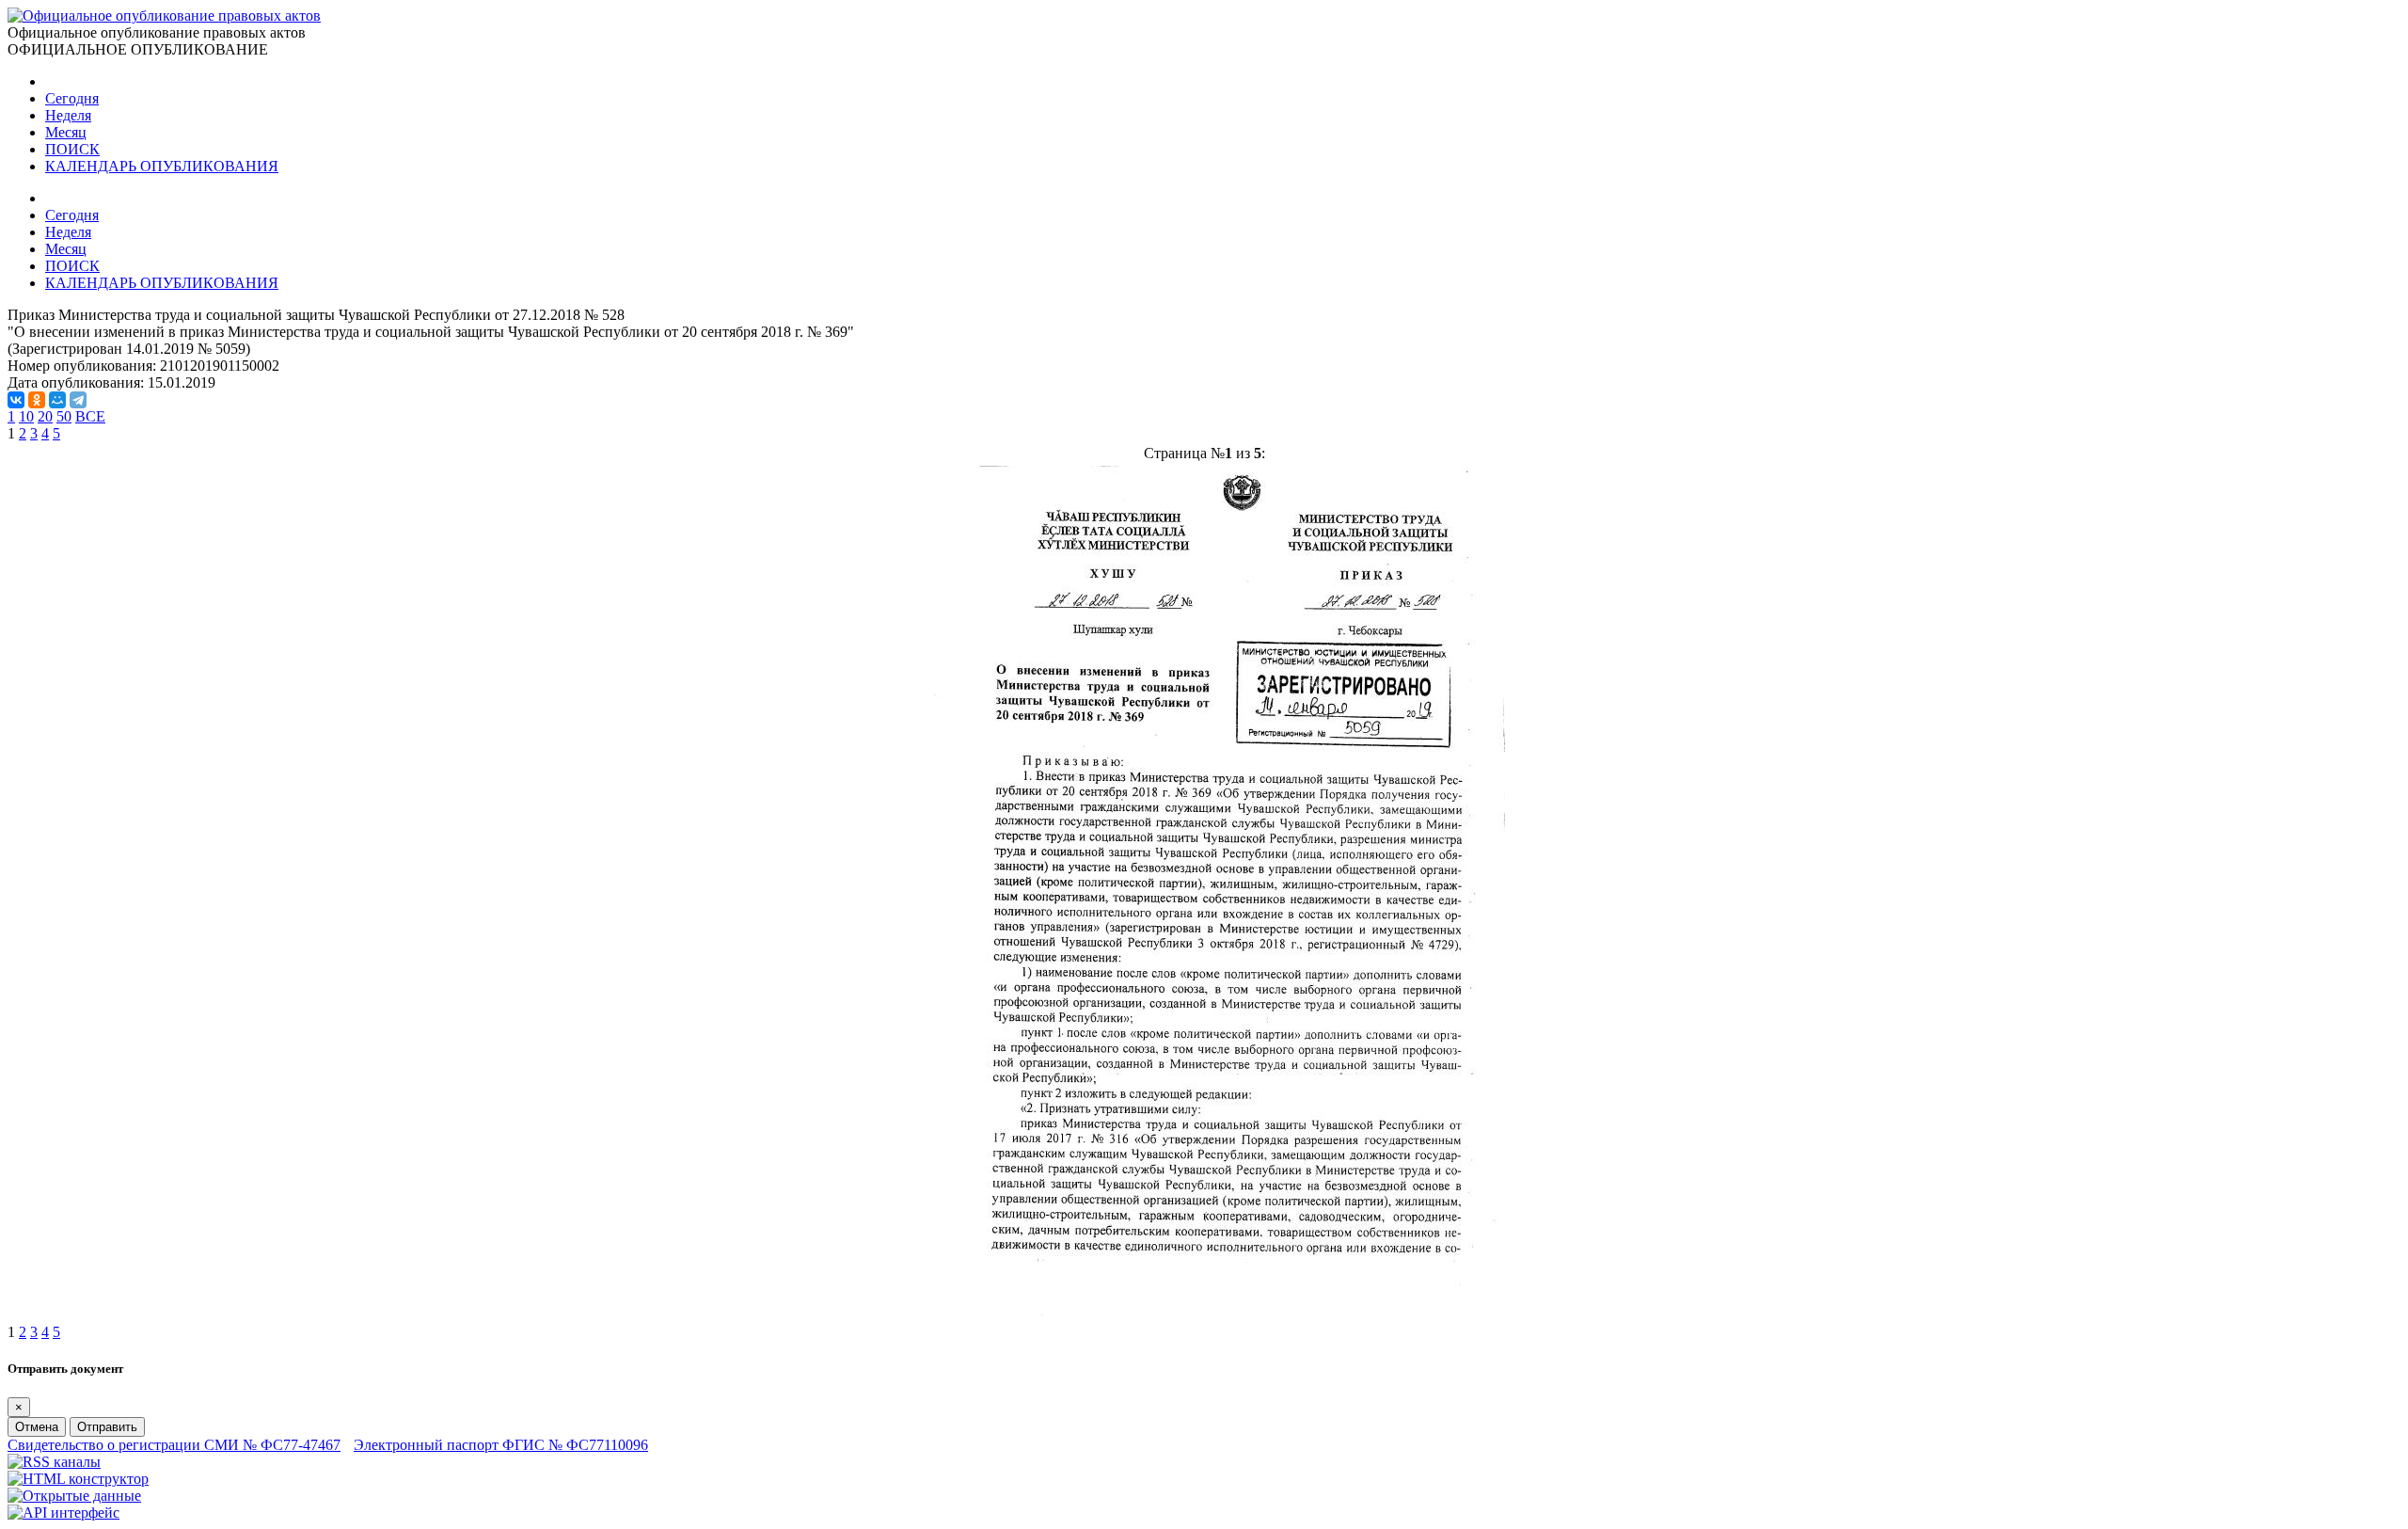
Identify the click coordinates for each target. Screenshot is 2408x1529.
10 (26, 416)
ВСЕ (90, 416)
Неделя (68, 115)
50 (64, 416)
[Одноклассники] (37, 400)
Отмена (37, 1427)
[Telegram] (78, 400)
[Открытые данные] (74, 1496)
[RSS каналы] (54, 1462)
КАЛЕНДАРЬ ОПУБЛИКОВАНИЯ (162, 166)
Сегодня (72, 98)
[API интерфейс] (63, 1513)
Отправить (107, 1427)
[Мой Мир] (57, 400)
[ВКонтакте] (16, 400)
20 (45, 416)
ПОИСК (72, 149)
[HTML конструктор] (78, 1479)
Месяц (66, 132)
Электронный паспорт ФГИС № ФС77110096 (501, 1445)
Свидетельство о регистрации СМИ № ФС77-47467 (174, 1445)
